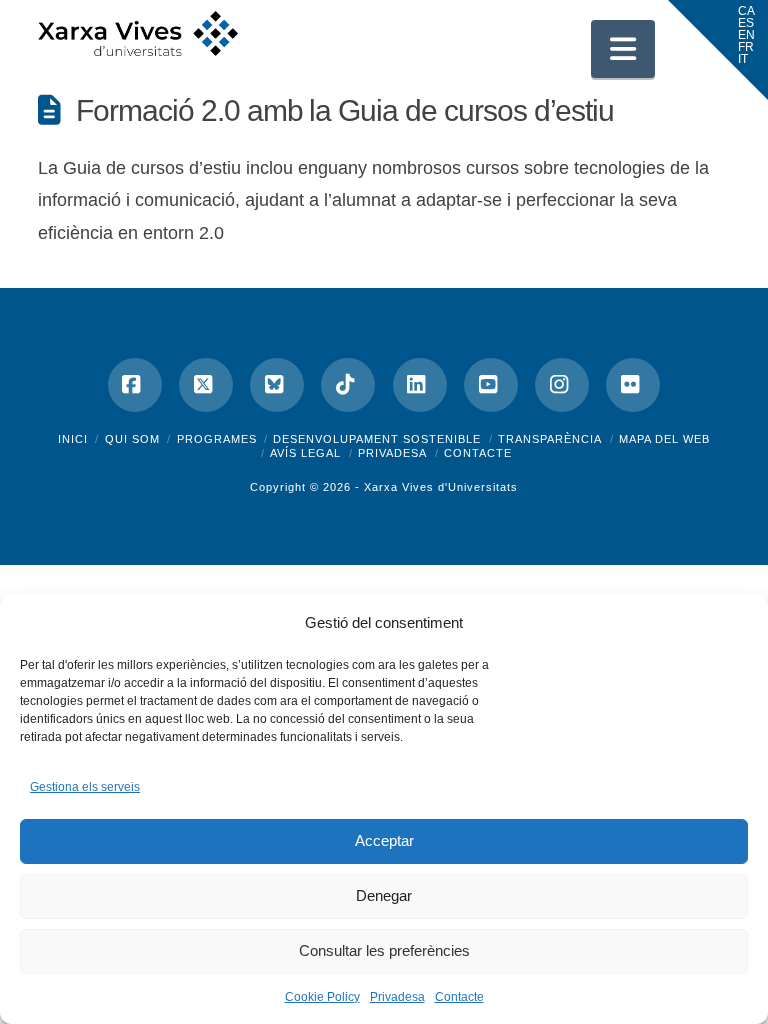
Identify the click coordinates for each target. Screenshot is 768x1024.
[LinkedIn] (420, 385)
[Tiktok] (348, 385)
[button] (623, 49)
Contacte (459, 997)
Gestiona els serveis (85, 787)
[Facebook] (135, 385)
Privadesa (397, 997)
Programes (217, 439)
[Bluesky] (277, 385)
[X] (206, 385)
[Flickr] (633, 385)
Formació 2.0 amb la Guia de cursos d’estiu (345, 110)
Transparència (550, 439)
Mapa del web (664, 439)
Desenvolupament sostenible (377, 439)
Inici (73, 439)
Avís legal (305, 453)
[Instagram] (562, 385)
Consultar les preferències (384, 950)
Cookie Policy (322, 997)
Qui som (132, 439)
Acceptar (384, 840)
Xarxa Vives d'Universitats (441, 487)
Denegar (384, 895)
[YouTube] (491, 385)
